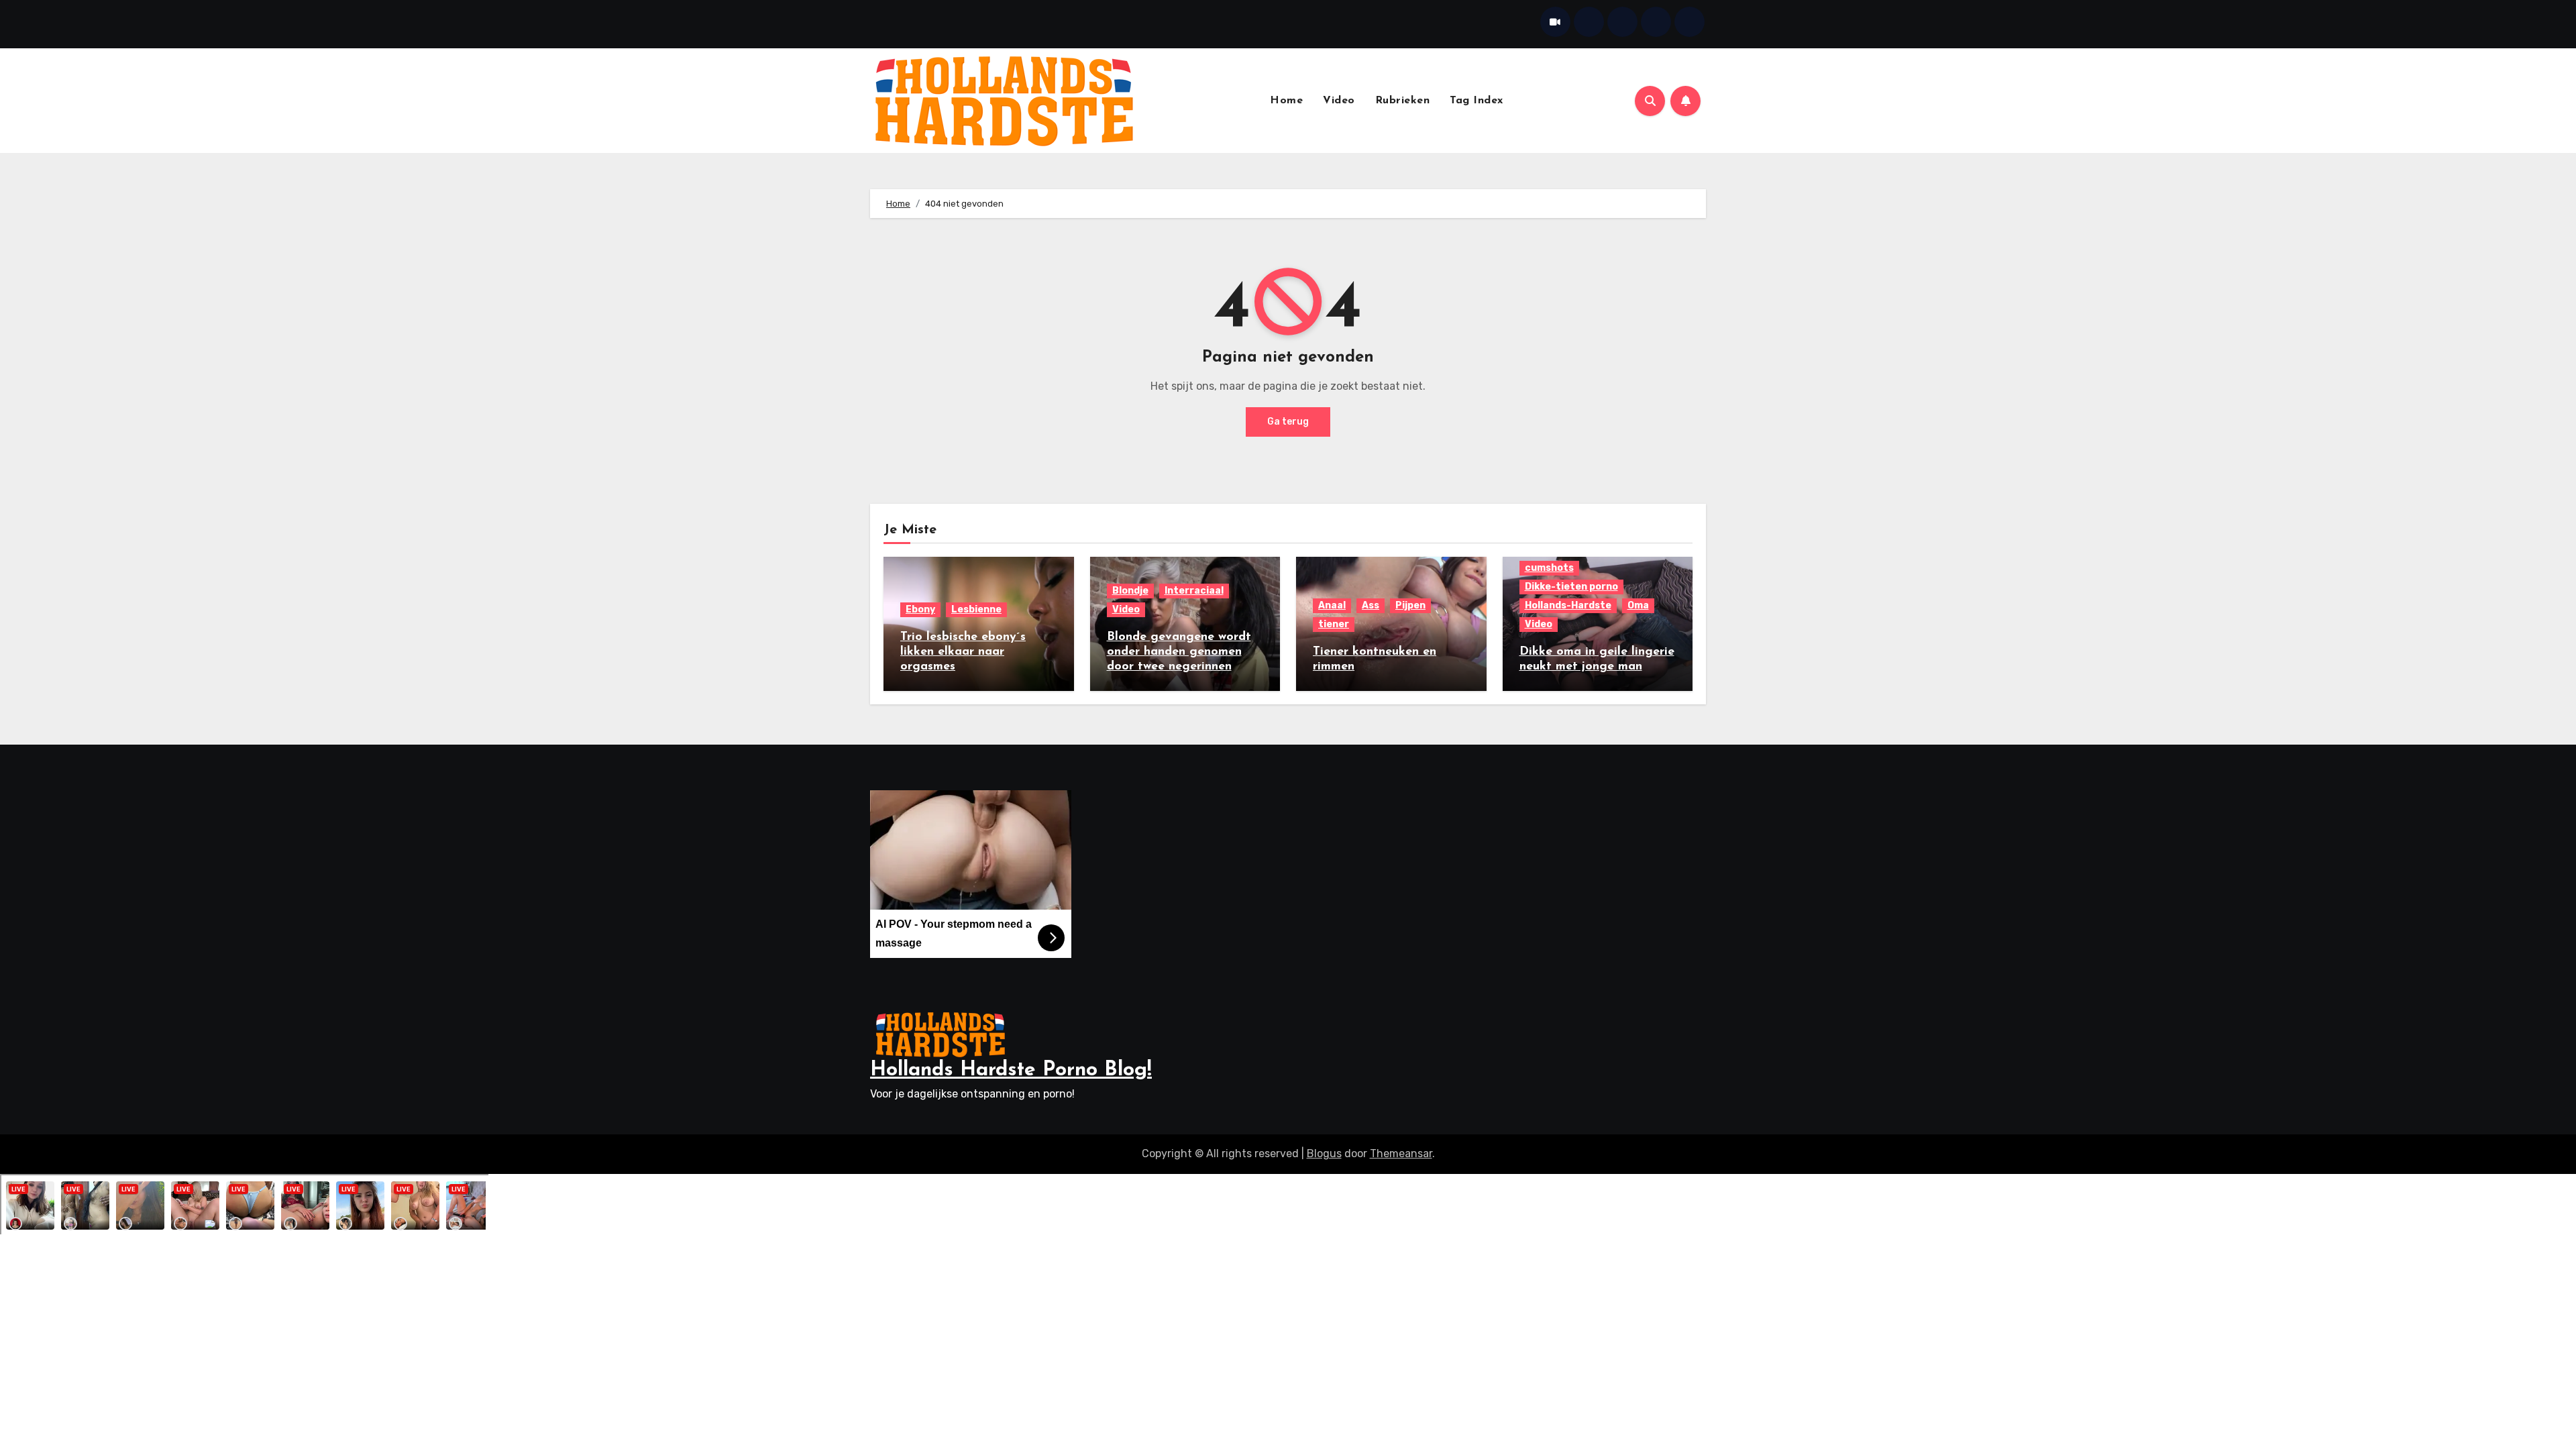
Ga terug (1288, 422)
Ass (1371, 605)
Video (1339, 101)
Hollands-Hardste (1568, 605)
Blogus (1324, 1153)
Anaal (1332, 605)
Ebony (920, 609)
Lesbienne (976, 609)
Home (1286, 101)
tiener (1334, 624)
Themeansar (1401, 1153)
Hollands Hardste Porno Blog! (1011, 1070)
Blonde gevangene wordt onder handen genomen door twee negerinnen (1179, 652)
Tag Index (1477, 101)
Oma (1638, 605)
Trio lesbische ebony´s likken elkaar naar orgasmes (963, 652)
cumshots (1549, 568)
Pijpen (1410, 605)
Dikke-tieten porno (1571, 587)
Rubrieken (1403, 101)
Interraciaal (1194, 591)
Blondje (1130, 591)
